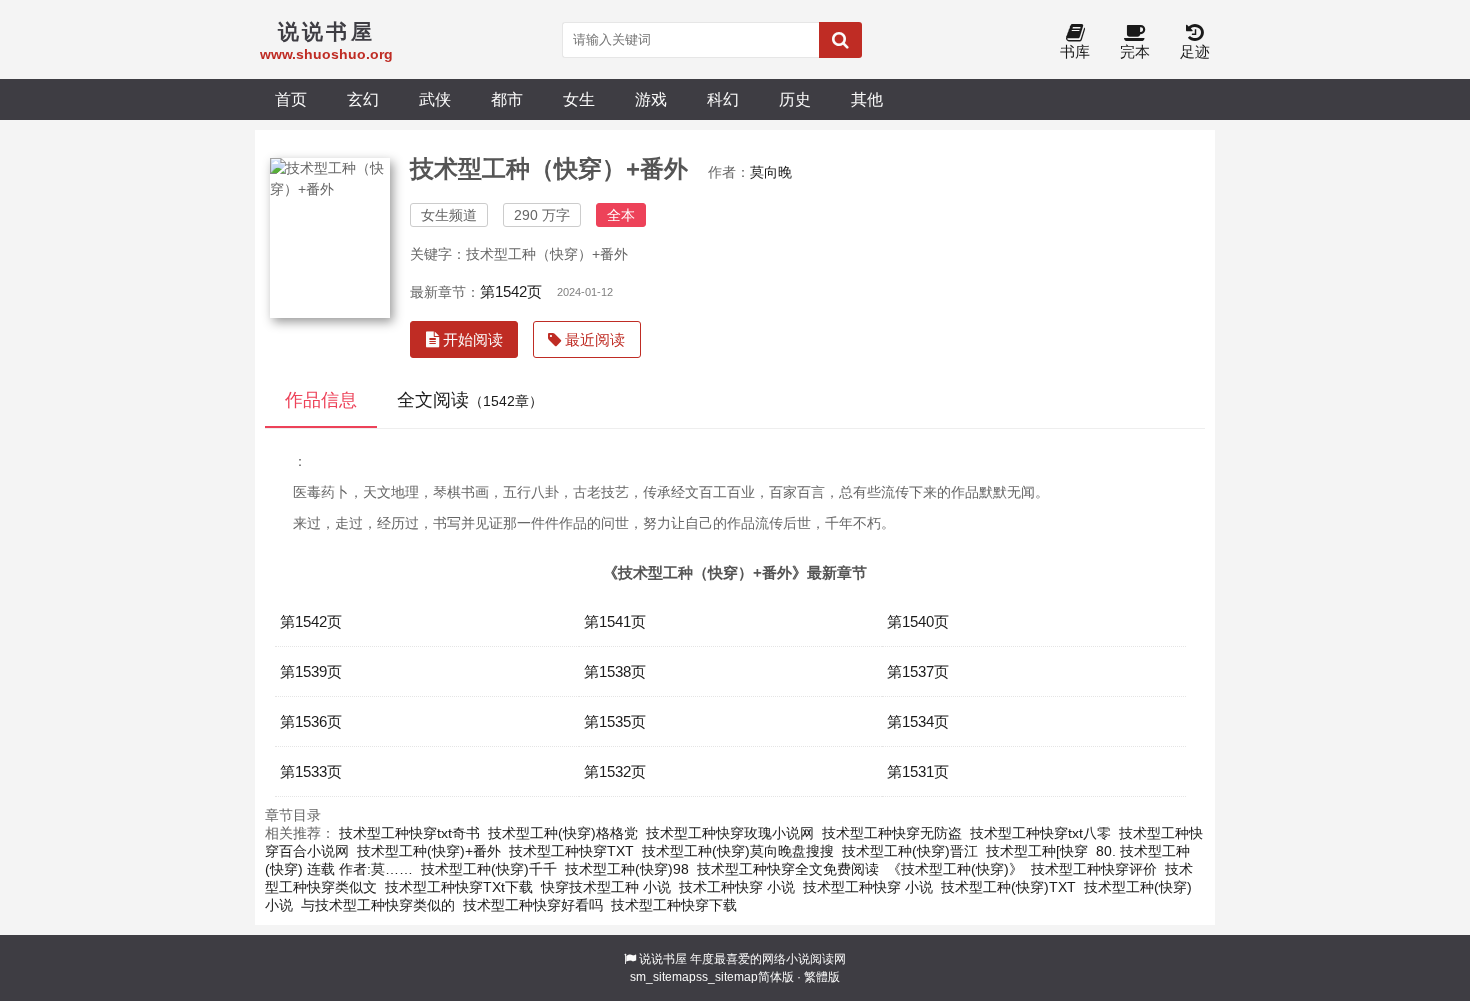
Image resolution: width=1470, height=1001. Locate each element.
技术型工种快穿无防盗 (892, 833)
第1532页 (615, 771)
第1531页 (918, 771)
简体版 (776, 977)
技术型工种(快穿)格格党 (563, 833)
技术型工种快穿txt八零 (1040, 833)
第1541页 (615, 621)
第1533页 (311, 771)
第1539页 (311, 671)
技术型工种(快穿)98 (627, 869)
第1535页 (615, 721)
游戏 (651, 99)
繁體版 (822, 977)
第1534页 (918, 721)
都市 (507, 99)
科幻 (723, 99)
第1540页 (918, 621)
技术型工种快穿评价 (1094, 869)
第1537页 (918, 671)
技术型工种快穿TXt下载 (459, 887)
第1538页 (615, 671)
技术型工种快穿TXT (571, 851)
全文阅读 (470, 400)
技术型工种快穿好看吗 (533, 905)
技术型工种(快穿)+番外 (429, 851)
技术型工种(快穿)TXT (1008, 887)
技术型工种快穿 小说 (868, 887)
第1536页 (311, 721)
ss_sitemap (727, 977)
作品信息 (321, 400)
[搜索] (840, 40)
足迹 (1195, 51)
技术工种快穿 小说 (737, 887)
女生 (579, 99)
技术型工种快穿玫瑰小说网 (730, 833)
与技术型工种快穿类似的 (378, 905)
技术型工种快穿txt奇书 (409, 833)
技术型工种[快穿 (1037, 851)
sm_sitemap (663, 977)
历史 (795, 99)
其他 (867, 99)
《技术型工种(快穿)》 (955, 869)
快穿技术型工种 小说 (606, 887)
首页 (291, 99)
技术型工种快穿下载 (674, 905)
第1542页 (511, 291)
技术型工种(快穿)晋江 (910, 851)
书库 (1075, 51)
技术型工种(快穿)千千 (489, 869)
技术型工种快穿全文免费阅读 (788, 869)
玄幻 (363, 99)
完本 (1135, 51)
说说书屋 (663, 959)
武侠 (435, 99)
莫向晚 (771, 172)
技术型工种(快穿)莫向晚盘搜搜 (738, 851)
